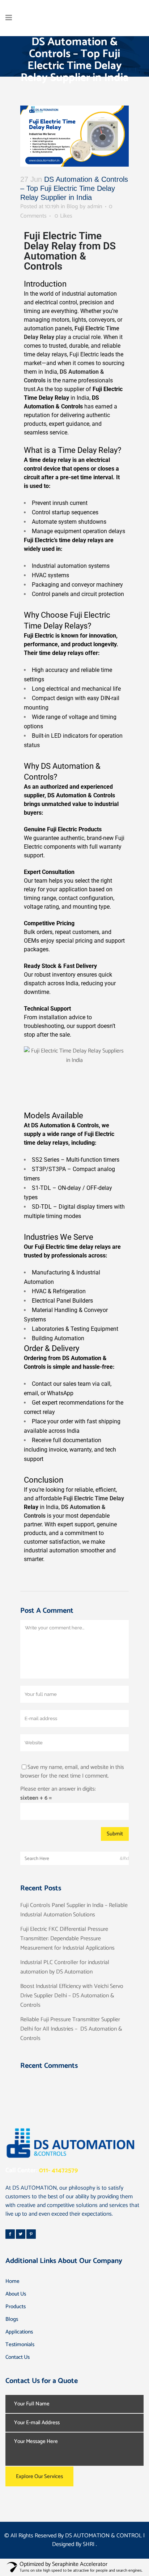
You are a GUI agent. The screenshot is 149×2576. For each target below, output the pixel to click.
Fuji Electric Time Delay (94, 1498)
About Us (16, 2294)
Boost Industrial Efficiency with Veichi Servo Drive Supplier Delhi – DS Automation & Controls (72, 1996)
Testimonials (20, 2344)
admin (95, 207)
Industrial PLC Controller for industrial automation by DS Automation (65, 1967)
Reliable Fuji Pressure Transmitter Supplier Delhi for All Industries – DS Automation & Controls (71, 2029)
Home (12, 2281)
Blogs (12, 2319)
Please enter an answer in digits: (58, 1789)
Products (16, 2307)
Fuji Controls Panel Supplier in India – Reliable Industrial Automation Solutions (74, 1910)
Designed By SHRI (74, 2544)
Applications (19, 2332)
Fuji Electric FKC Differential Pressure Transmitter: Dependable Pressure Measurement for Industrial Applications (67, 1939)
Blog (72, 207)
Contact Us (18, 2357)
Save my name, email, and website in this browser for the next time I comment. (72, 1772)
